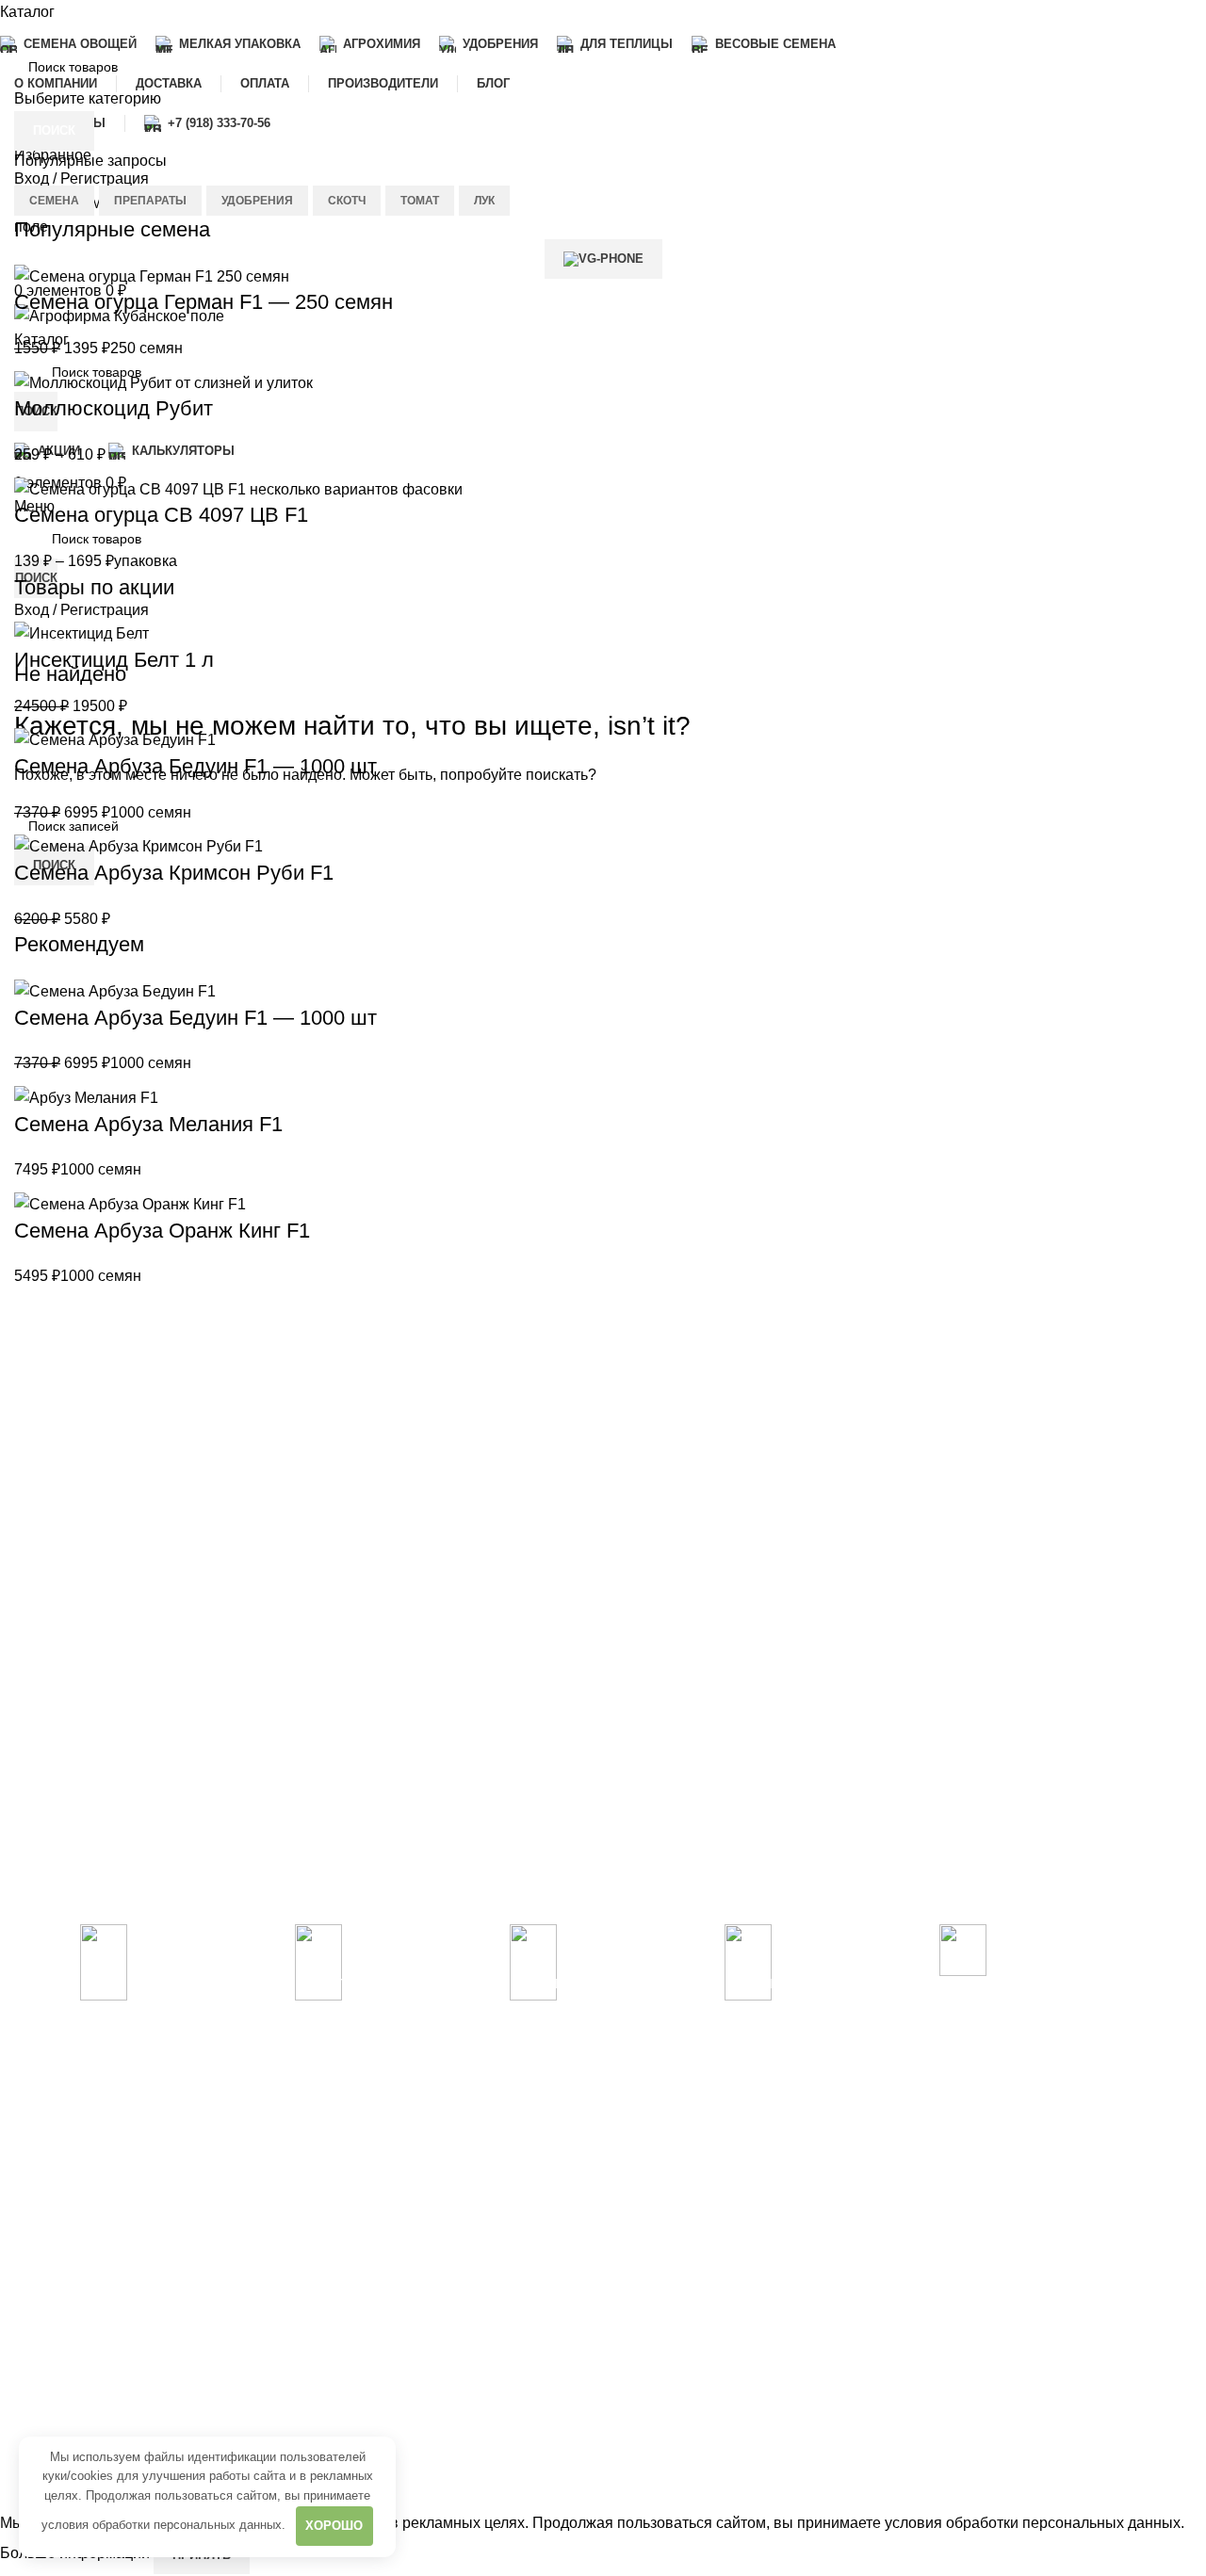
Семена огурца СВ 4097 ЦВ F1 (161, 515)
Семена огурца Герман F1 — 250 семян (204, 302)
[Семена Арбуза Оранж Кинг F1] (130, 1203)
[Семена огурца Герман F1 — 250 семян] (152, 275)
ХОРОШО (334, 2526)
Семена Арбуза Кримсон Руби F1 (174, 873)
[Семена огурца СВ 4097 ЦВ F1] (238, 488)
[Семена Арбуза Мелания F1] (86, 1097)
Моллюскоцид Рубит (114, 408)
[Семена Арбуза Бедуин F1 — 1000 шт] (115, 739)
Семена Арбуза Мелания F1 (148, 1124)
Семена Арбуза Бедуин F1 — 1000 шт (196, 766)
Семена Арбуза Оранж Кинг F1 (162, 1231)
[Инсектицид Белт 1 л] (81, 632)
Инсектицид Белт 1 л (114, 660)
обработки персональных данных (187, 2525)
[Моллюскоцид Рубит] (163, 382)
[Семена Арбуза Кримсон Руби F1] (139, 845)
